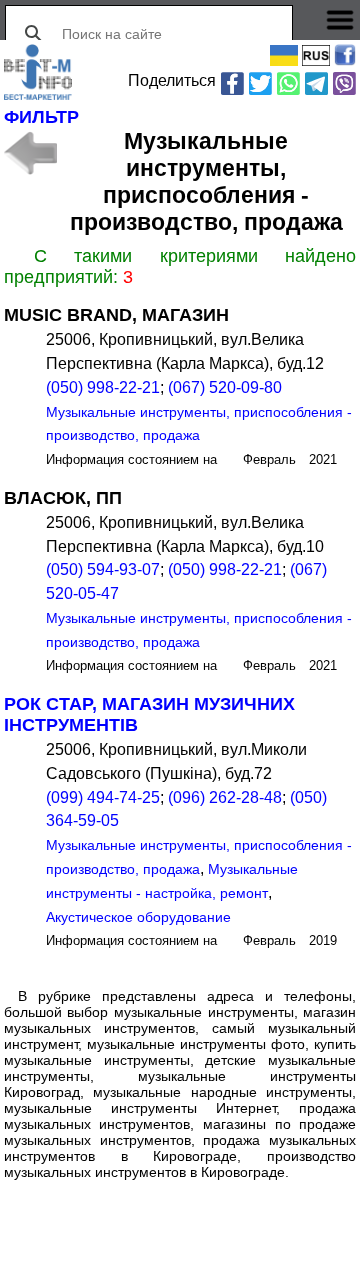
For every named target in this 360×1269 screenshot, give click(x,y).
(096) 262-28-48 (225, 797)
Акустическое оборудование (138, 917)
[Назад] (30, 153)
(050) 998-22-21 (103, 387)
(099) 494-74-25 (103, 797)
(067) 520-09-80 (225, 387)
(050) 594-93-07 (103, 569)
